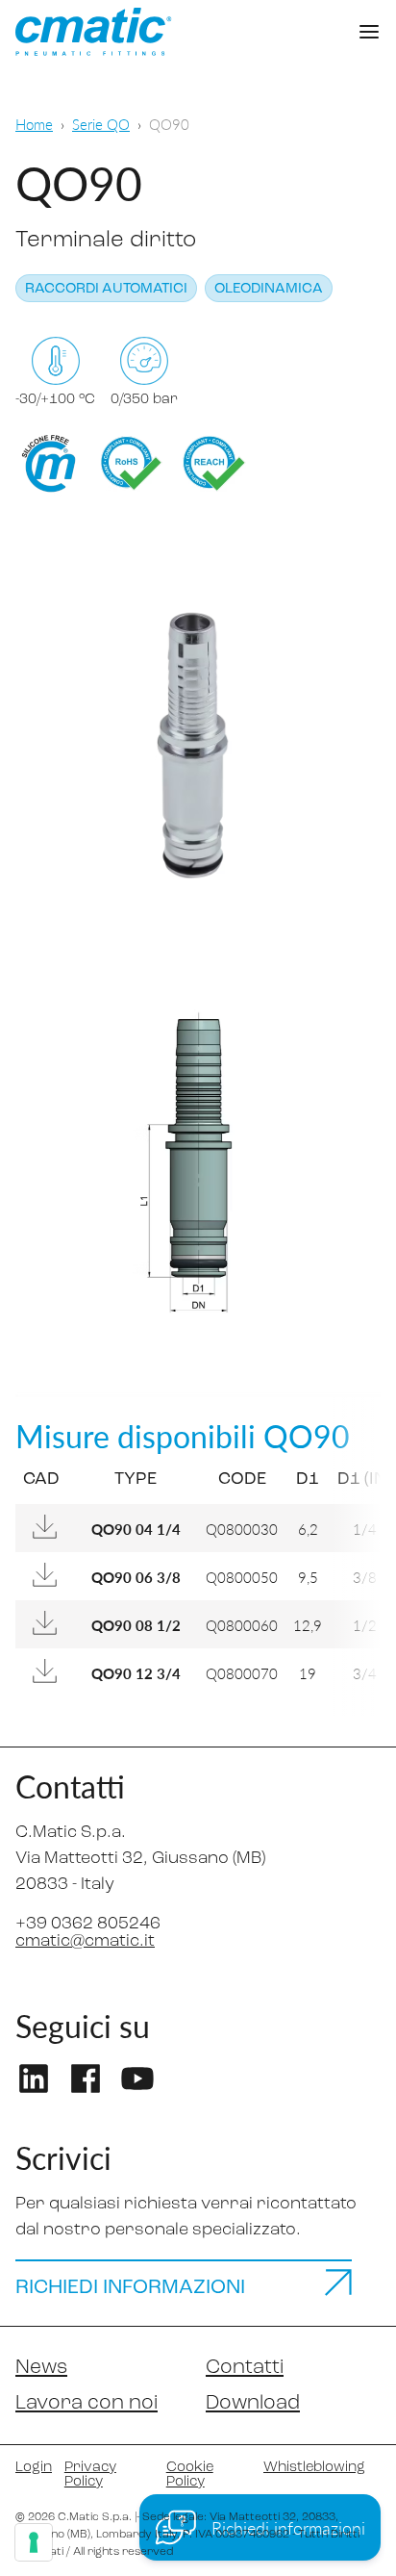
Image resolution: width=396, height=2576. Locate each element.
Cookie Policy (190, 2475)
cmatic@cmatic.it (85, 1942)
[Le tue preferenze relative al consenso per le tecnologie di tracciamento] (34, 2542)
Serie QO (101, 124)
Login (32, 2468)
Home (34, 124)
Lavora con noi (87, 2403)
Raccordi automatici (106, 289)
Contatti (245, 2368)
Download (253, 2403)
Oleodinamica (269, 289)
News (41, 2368)
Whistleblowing (314, 2468)
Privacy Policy (90, 2475)
